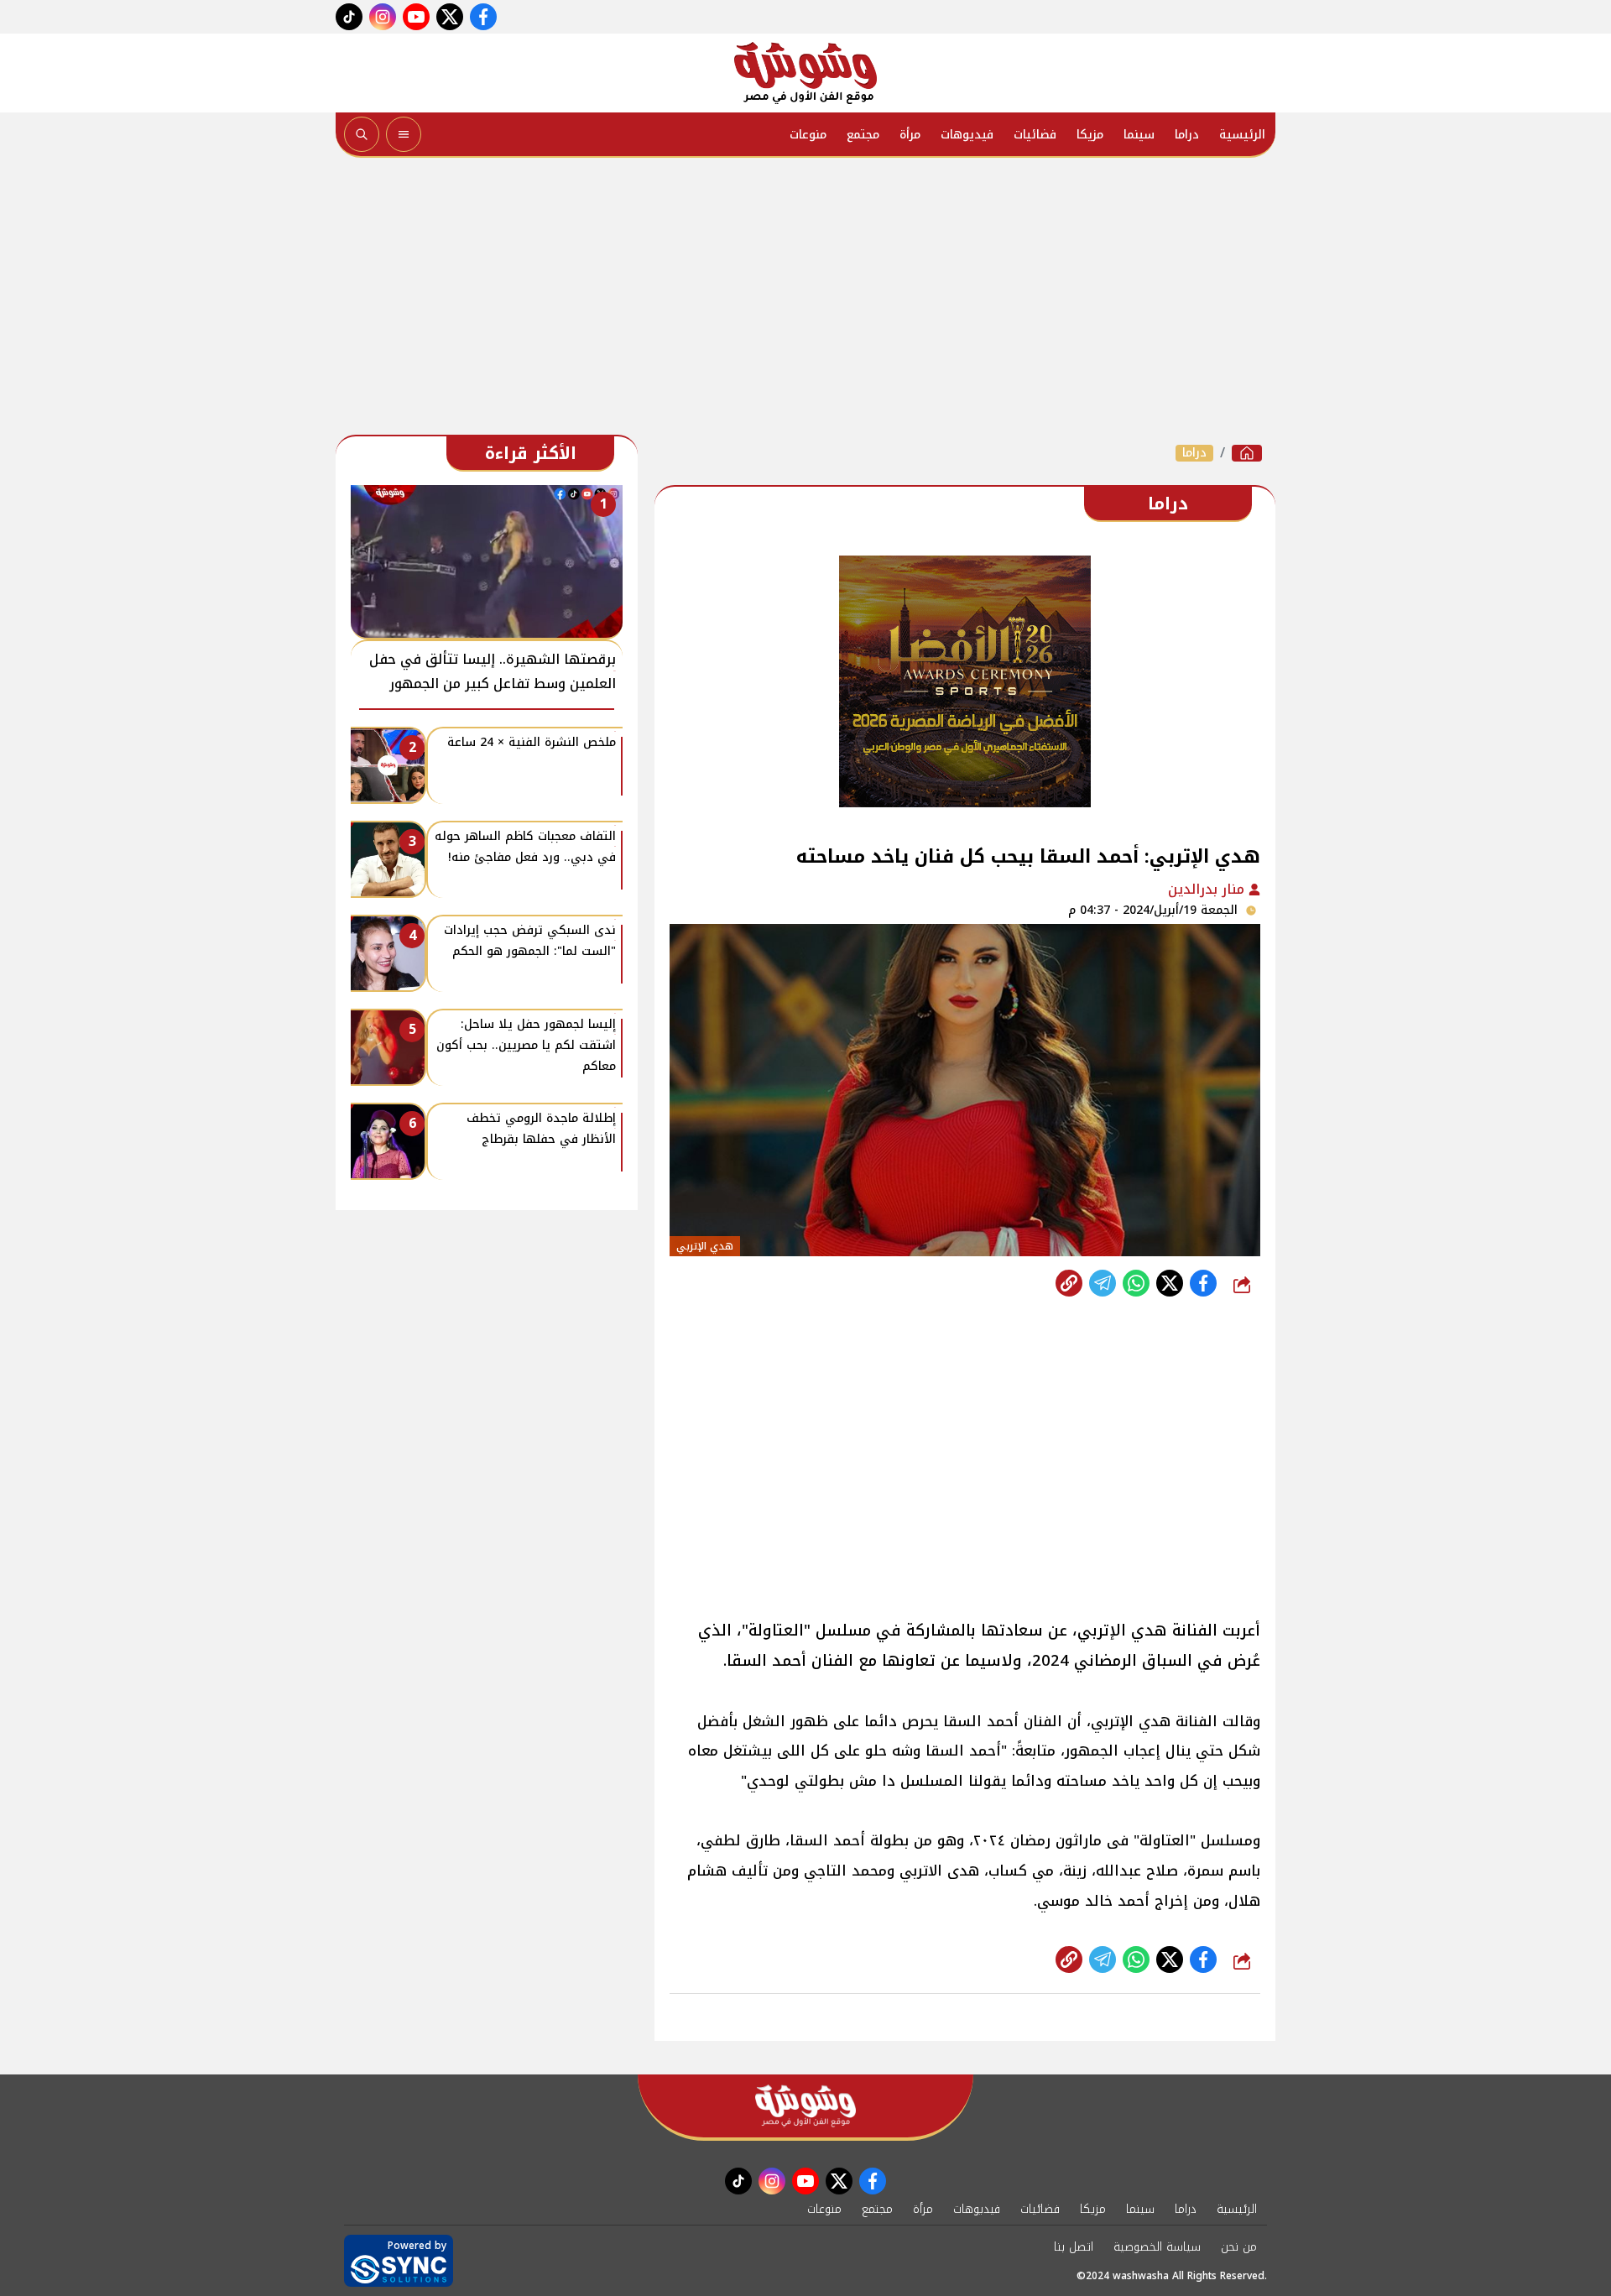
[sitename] (805, 2106)
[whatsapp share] (1136, 1283)
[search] (362, 134)
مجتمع (863, 135)
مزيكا (1090, 135)
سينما (1139, 135)
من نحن (1239, 2247)
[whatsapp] (1069, 1283)
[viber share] (1103, 1283)
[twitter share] (1170, 1283)
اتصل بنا (1074, 2247)
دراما (1187, 135)
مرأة (910, 135)
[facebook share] (1203, 1283)
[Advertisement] (805, 300)
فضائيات (1035, 135)
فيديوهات (967, 135)
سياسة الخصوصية (1157, 2247)
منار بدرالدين (1208, 889)
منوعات (808, 135)
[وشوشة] (805, 73)
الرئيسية (1242, 135)
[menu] (404, 134)
